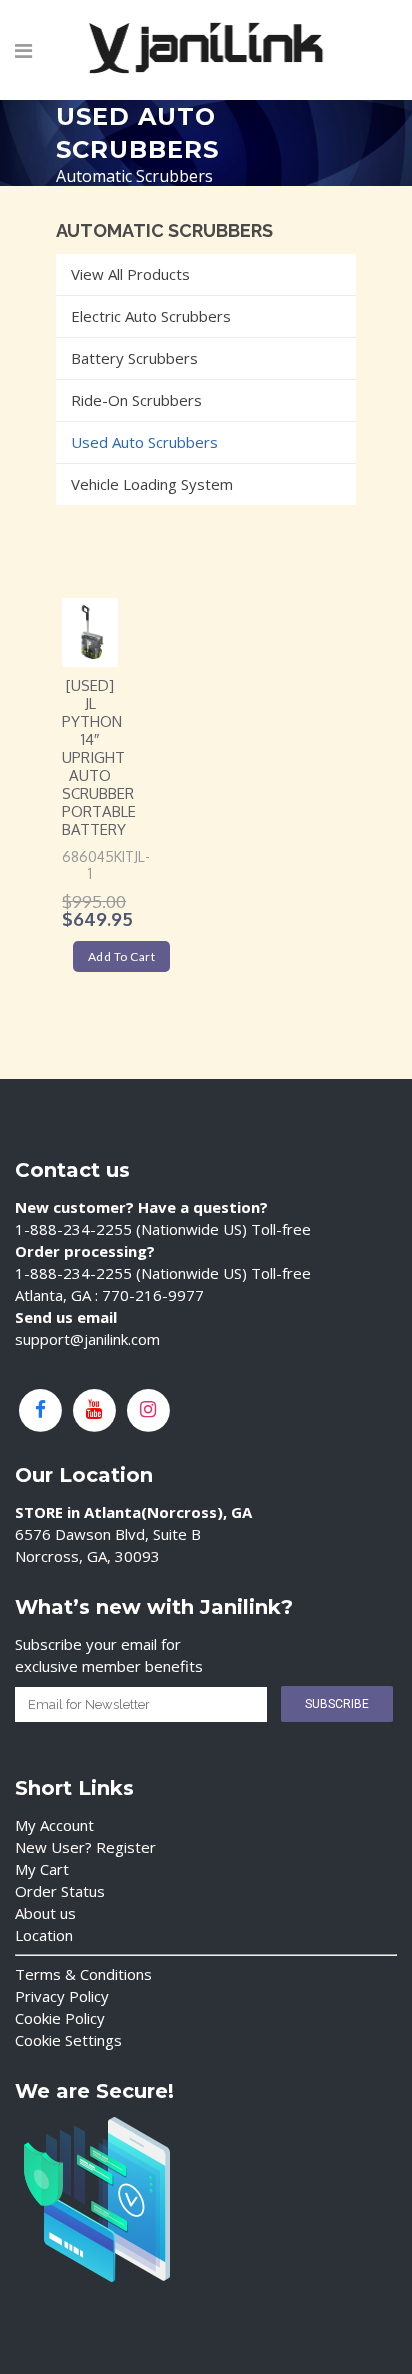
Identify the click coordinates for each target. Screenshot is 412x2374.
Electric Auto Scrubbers (151, 316)
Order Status (60, 1891)
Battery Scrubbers (134, 358)
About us (45, 1913)
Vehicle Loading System (152, 484)
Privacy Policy (62, 1996)
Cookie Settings (68, 2040)
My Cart (42, 1869)
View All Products (130, 274)
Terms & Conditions (83, 1974)
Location (44, 1935)
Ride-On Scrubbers (136, 400)
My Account (54, 1825)
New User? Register (85, 1847)
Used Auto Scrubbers (144, 442)
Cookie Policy (60, 2018)
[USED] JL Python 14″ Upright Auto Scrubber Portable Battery (99, 757)
